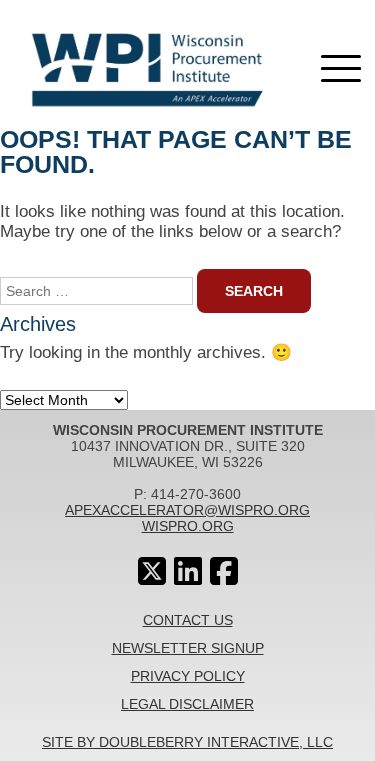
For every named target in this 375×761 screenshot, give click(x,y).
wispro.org (188, 526)
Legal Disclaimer (187, 704)
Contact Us (188, 620)
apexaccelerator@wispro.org (187, 510)
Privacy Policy (188, 676)
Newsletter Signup (188, 648)
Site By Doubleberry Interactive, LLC (187, 742)
